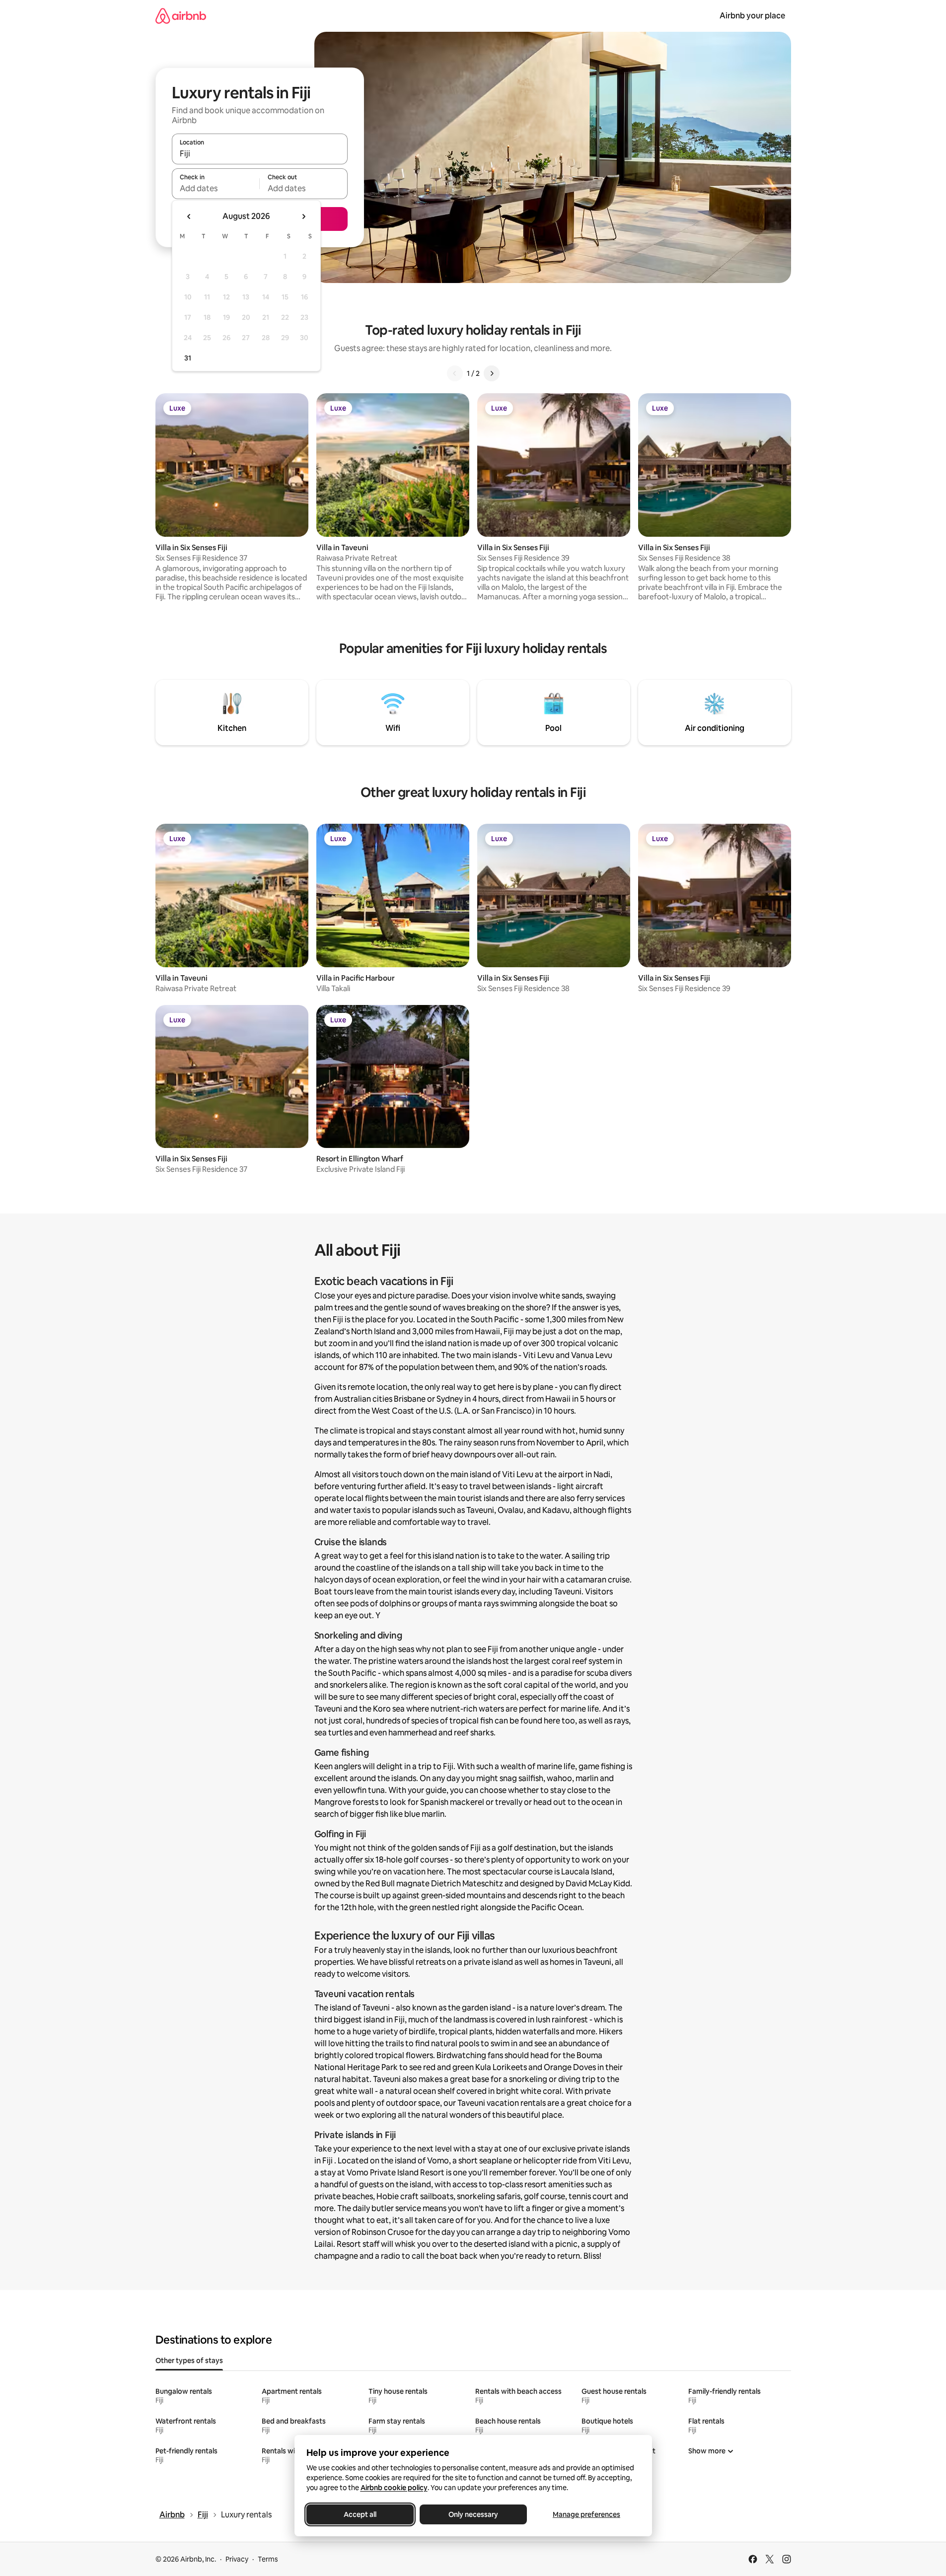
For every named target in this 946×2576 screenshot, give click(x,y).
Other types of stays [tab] (189, 2361)
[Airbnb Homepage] (181, 16)
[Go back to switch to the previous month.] (189, 216)
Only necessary (473, 2514)
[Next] (492, 373)
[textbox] (216, 188)
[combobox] (260, 153)
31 (188, 358)
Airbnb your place (752, 16)
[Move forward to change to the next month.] (303, 216)
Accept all (360, 2514)
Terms (268, 2559)
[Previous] (455, 373)
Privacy (237, 2559)
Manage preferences (586, 2514)
